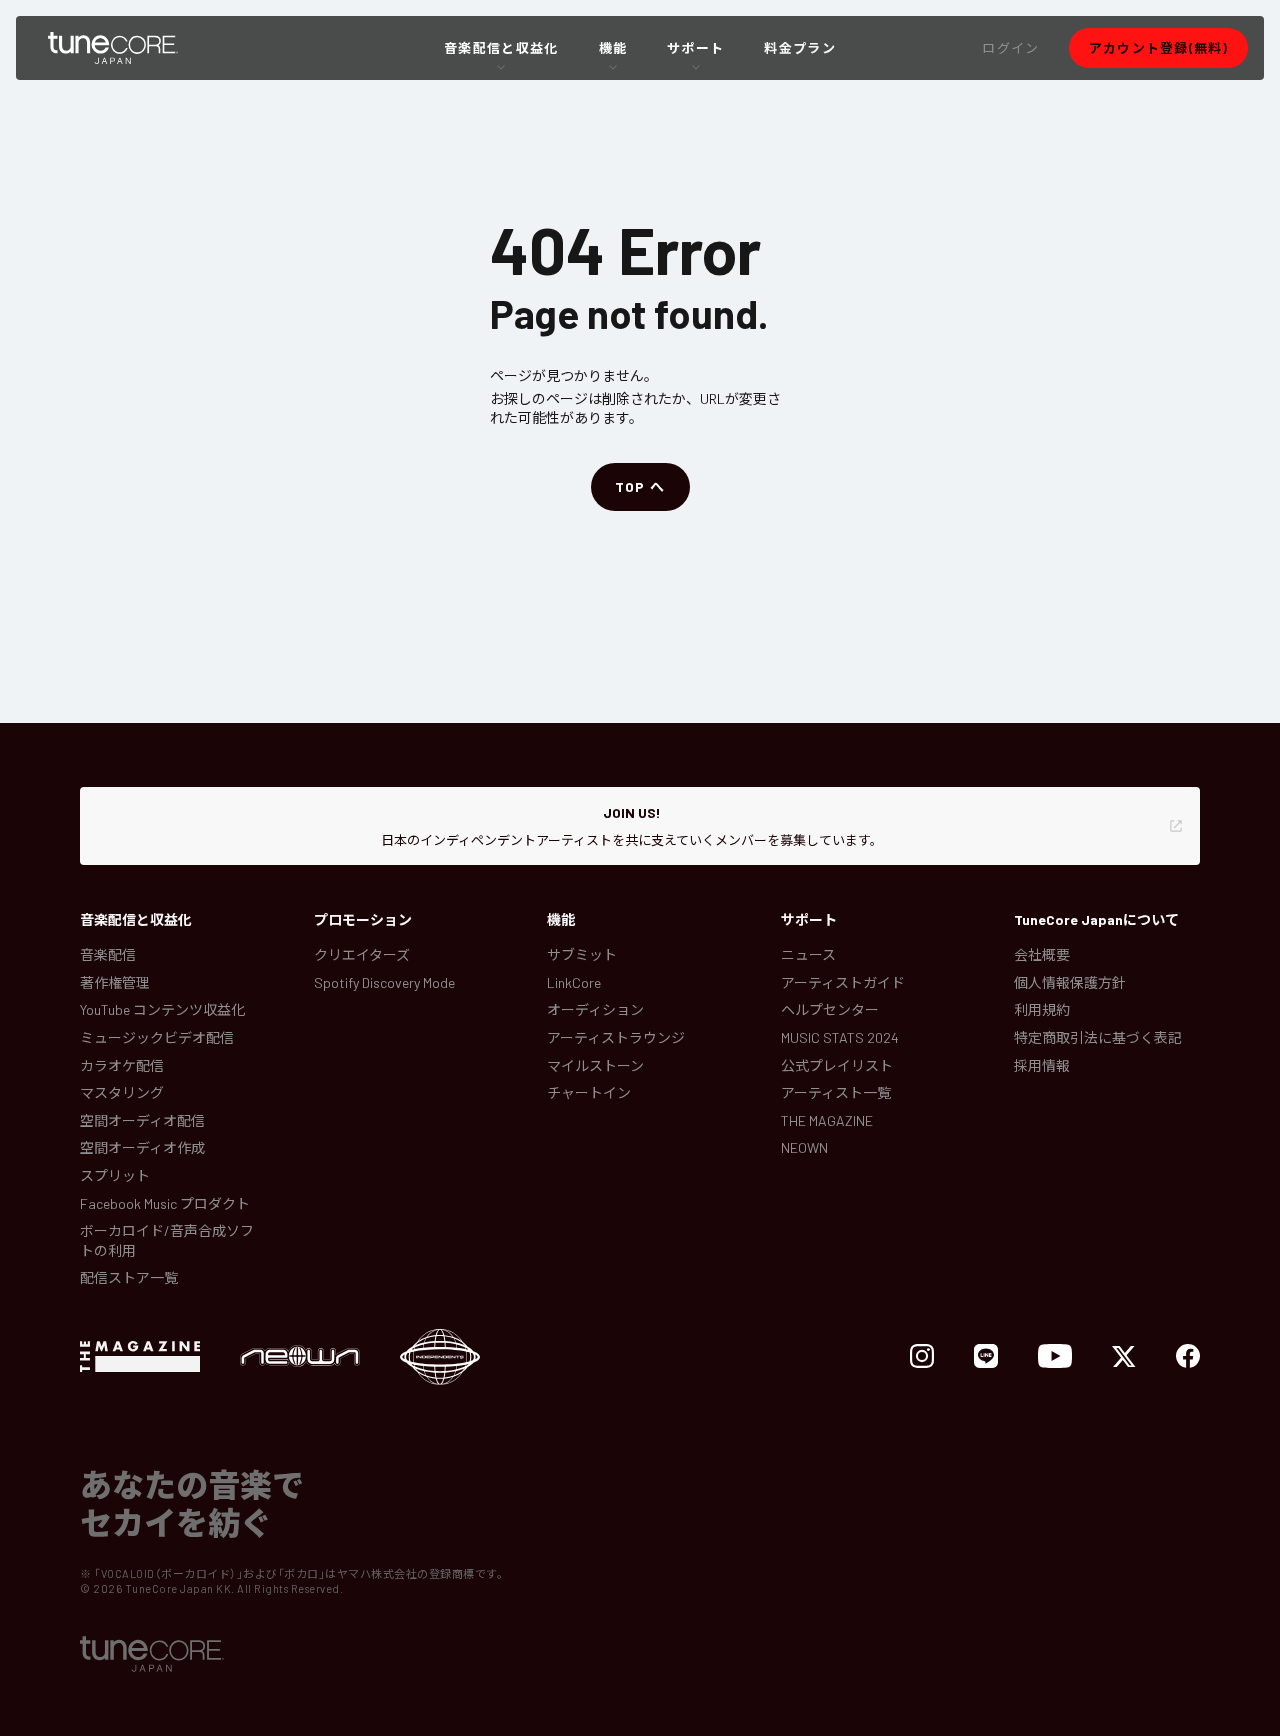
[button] (1010, 48)
